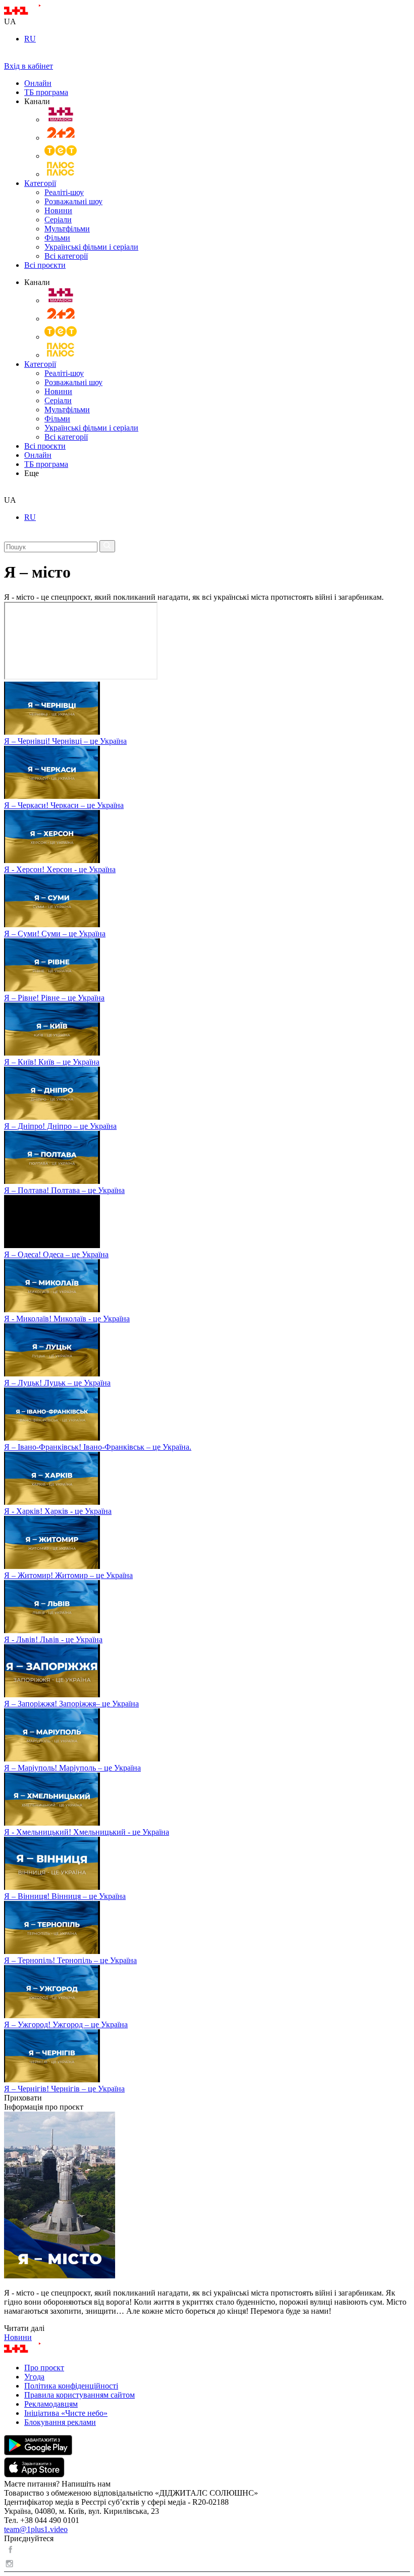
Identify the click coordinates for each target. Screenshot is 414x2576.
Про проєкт (44, 2368)
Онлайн (38, 83)
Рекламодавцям (51, 2404)
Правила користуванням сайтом (80, 2395)
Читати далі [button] (24, 2328)
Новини (58, 210)
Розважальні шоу (73, 201)
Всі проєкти (45, 265)
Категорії (40, 183)
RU (30, 39)
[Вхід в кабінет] (8, 57)
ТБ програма (46, 92)
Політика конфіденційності (71, 2386)
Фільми (57, 238)
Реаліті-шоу (64, 192)
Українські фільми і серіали (91, 247)
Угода (34, 2377)
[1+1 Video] (36, 12)
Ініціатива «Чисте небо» (66, 2413)
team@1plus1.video (36, 2529)
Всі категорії (66, 256)
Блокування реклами (60, 2422)
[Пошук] (107, 546)
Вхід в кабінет (29, 66)
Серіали (58, 220)
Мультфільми (67, 229)
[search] (8, 491)
